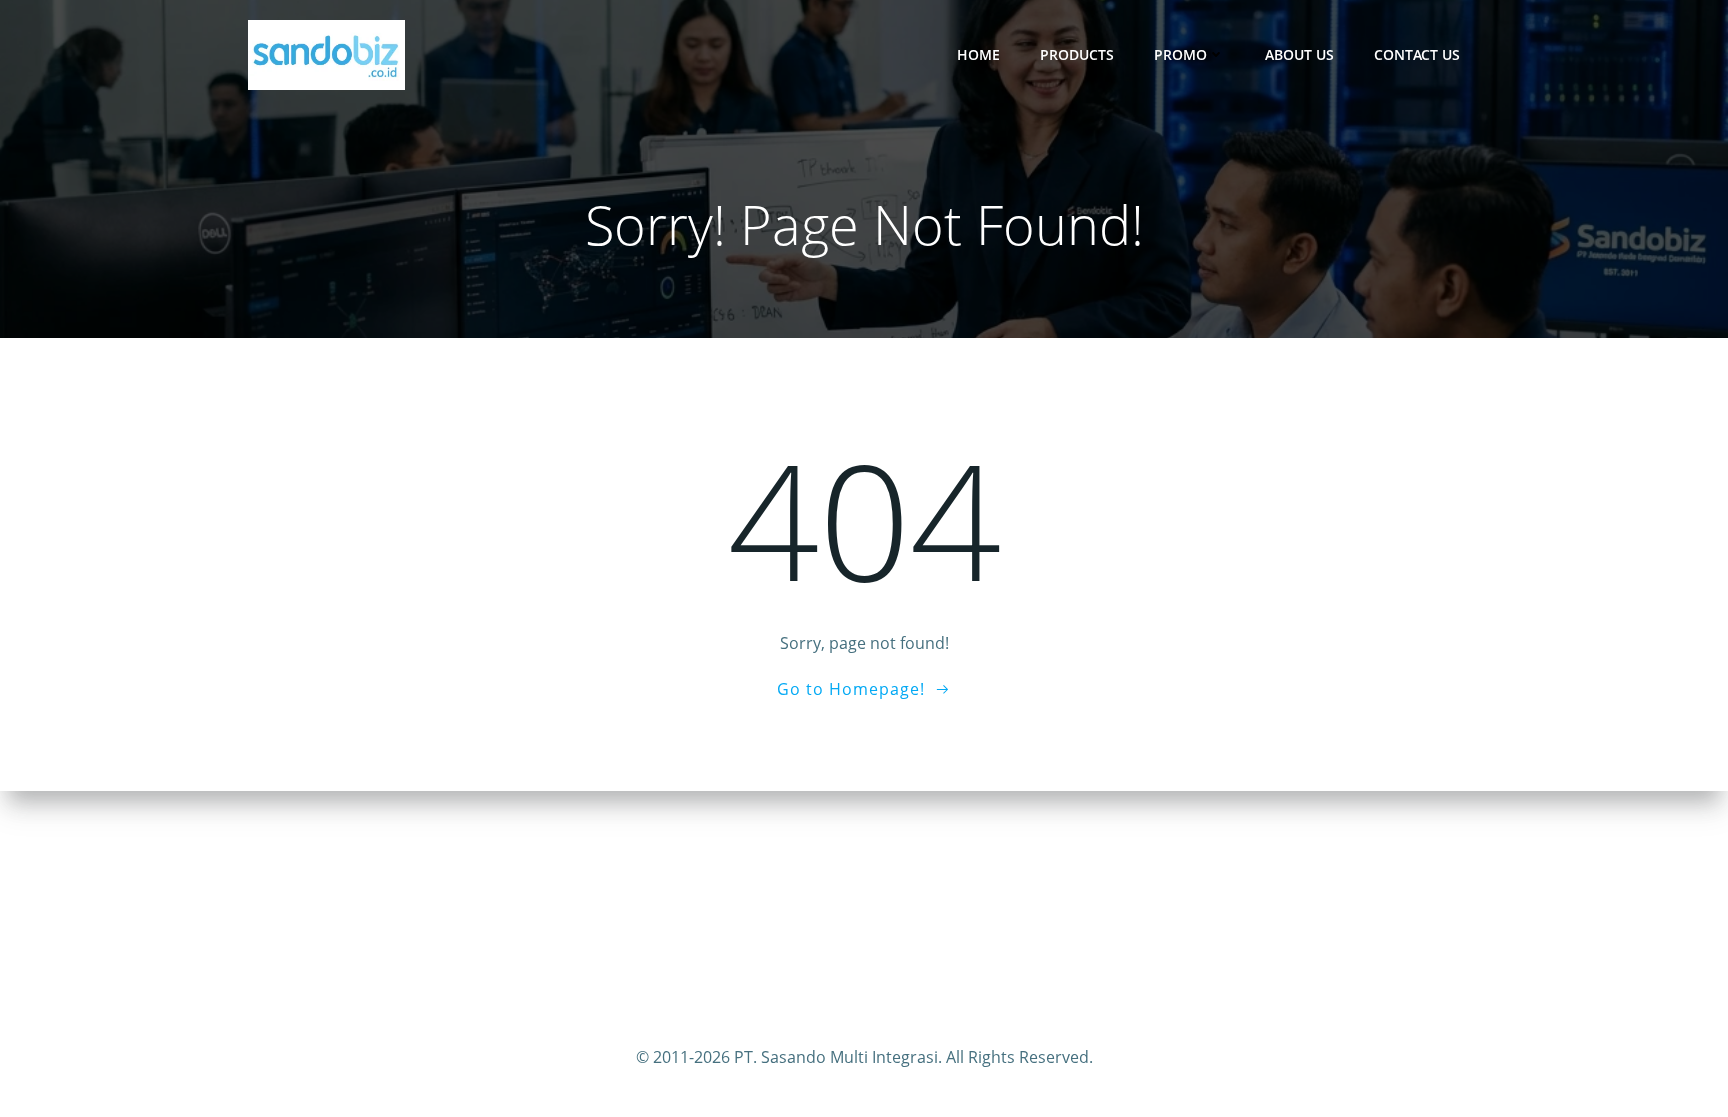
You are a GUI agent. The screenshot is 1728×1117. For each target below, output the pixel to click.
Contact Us (1417, 54)
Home (978, 54)
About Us (1299, 54)
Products (1077, 54)
